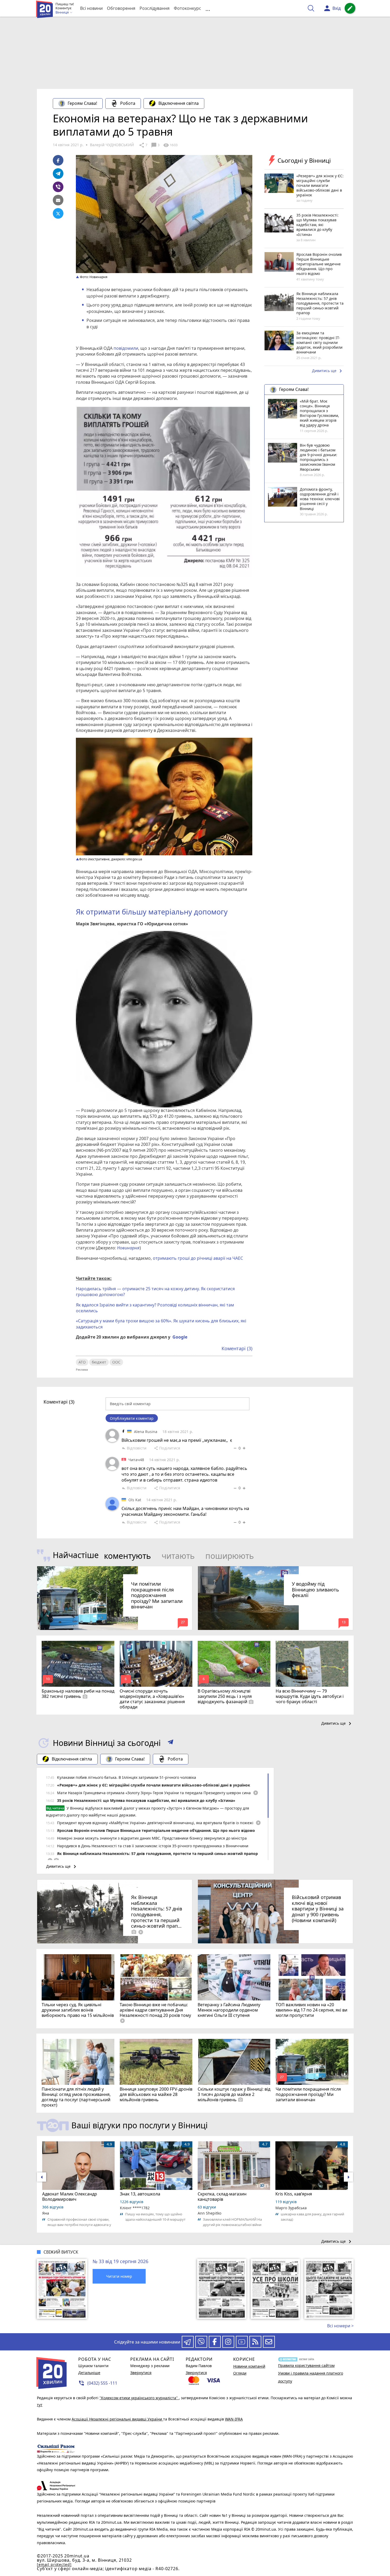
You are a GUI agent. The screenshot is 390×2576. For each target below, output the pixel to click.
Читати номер (119, 2276)
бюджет (99, 1362)
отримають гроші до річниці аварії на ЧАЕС (198, 1258)
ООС (116, 1362)
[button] (170, 1743)
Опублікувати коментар (132, 1418)
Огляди (240, 2373)
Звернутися (141, 2373)
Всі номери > (340, 2326)
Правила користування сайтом (306, 2365)
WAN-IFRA (234, 2419)
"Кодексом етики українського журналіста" (139, 2398)
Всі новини (91, 8)
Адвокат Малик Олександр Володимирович (70, 2197)
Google (180, 1337)
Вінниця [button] (62, 12)
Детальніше (89, 2373)
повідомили (126, 348)
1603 (170, 145)
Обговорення (121, 8)
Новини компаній (249, 2366)
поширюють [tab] (230, 1556)
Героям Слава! (82, 103)
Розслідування (155, 8)
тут (40, 2405)
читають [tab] (178, 1556)
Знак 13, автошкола (140, 2194)
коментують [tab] (127, 1556)
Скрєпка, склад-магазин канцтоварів (222, 2197)
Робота (128, 103)
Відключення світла (179, 103)
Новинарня (128, 1248)
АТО (82, 1362)
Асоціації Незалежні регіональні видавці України (117, 2419)
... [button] (208, 8)
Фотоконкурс (187, 8)
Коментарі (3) (237, 1348)
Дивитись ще (328, 371)
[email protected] (54, 2564)
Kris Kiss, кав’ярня (294, 2194)
